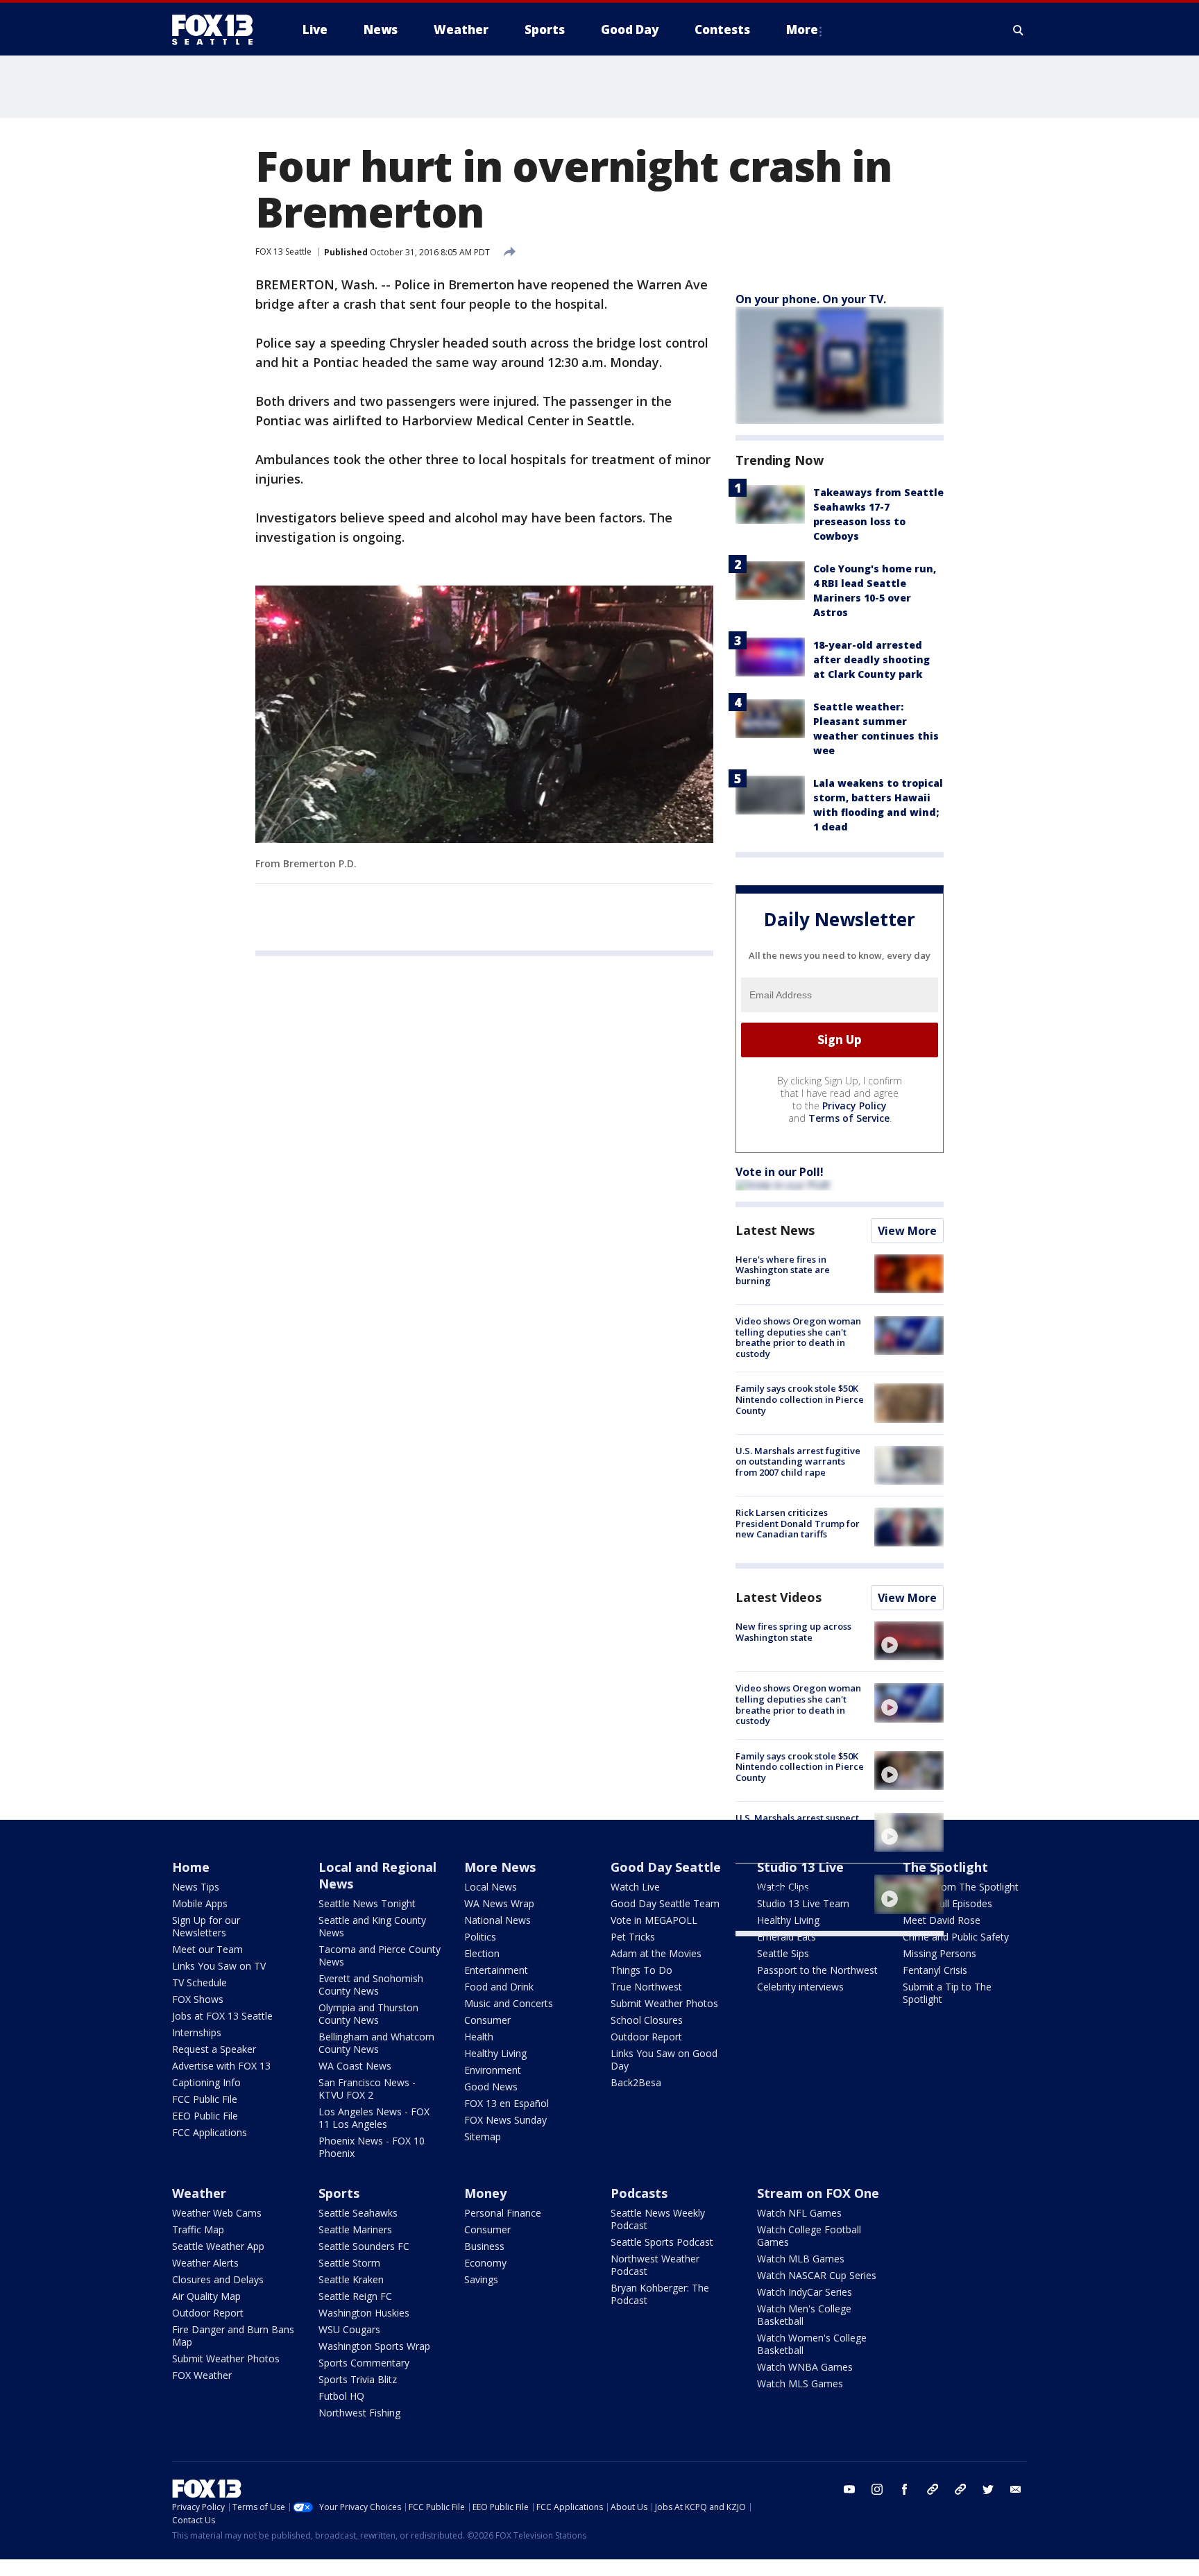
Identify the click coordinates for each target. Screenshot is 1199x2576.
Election (482, 1953)
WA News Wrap (499, 1903)
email (1016, 2489)
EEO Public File (205, 2116)
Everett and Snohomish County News (371, 1985)
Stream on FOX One (818, 2193)
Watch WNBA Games (805, 2367)
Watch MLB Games (801, 2259)
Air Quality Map (206, 2296)
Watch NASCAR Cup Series (817, 2275)
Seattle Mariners (355, 2229)
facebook (905, 2489)
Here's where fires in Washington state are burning (783, 1270)
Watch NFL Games (799, 2213)
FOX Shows (198, 1999)
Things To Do (641, 1970)
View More (907, 1231)
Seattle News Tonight (367, 1903)
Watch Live (635, 1887)
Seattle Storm (349, 2263)
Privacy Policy (854, 1106)
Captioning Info (206, 2082)
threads (960, 2489)
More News (500, 1867)
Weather (199, 2193)
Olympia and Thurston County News (368, 2014)
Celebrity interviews (800, 1987)
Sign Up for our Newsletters (206, 1926)
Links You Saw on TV (219, 1966)
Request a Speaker (214, 2049)
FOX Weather (202, 2375)
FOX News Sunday (505, 2120)
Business (484, 2246)
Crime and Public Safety (956, 1937)
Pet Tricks (633, 1937)
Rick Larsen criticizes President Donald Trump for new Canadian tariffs (798, 1523)
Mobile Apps (200, 1903)
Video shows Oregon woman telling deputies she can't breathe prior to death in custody (798, 1337)
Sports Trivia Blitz (358, 2379)
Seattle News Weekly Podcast (658, 2219)
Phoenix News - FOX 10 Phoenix (372, 2147)
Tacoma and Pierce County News (380, 1955)
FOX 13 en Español (507, 2103)
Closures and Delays (218, 2279)
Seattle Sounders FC (364, 2246)
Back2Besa (636, 2082)
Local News (491, 1887)
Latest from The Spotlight (961, 1887)
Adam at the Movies (656, 1953)
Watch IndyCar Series (805, 2292)
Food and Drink (499, 1987)
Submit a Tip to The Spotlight (947, 1993)
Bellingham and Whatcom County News (376, 2043)
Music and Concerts (509, 2003)
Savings (481, 2279)
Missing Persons (939, 1953)
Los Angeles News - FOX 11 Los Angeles (374, 2118)
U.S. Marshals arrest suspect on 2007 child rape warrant (797, 1823)
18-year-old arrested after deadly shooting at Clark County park (871, 659)
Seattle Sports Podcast (662, 2242)
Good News (491, 2087)
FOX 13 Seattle (283, 251)
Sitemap (483, 2136)
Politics (480, 1937)
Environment (493, 2070)
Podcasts (639, 2193)
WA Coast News (355, 2066)
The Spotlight (945, 1867)
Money (485, 2193)
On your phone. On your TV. (811, 299)
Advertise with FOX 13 (221, 2066)
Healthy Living (495, 2053)
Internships (197, 2032)
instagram (877, 2489)
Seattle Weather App (218, 2246)
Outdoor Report (646, 2037)
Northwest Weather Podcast (655, 2265)
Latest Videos (779, 1597)
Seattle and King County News (372, 1926)
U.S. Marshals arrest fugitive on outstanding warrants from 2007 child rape (798, 1461)
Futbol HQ (341, 2396)
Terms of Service (849, 1118)
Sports (339, 2193)
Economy (485, 2263)
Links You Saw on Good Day (664, 2059)
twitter (988, 2489)
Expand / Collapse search (1019, 30)
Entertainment (496, 1970)
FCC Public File (205, 2099)
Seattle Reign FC (355, 2296)
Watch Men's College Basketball (804, 2315)
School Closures (647, 2020)
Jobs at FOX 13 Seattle (222, 2016)
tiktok (933, 2489)
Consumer (487, 2020)
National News (498, 1920)
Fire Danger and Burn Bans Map (233, 2336)
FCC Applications (210, 2132)
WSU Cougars (349, 2329)
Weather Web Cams (217, 2213)
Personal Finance (503, 2213)
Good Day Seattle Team (665, 1903)
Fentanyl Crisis (935, 1970)
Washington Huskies (364, 2313)
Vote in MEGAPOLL (654, 1920)
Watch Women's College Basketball (812, 2344)
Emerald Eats (786, 1937)
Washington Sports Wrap (374, 2346)
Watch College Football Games (809, 2236)
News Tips (196, 1887)
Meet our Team (207, 1949)
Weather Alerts (205, 2263)
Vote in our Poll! (780, 1172)
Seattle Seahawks (358, 2213)
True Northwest (646, 1987)
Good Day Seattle (666, 1867)
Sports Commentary (364, 2363)
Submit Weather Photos (664, 2003)
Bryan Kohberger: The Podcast (660, 2294)
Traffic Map (198, 2229)
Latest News (775, 1230)
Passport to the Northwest (817, 1970)
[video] (909, 1641)
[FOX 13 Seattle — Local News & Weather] (218, 30)
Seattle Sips (783, 1953)
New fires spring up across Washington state (793, 1632)
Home (191, 1867)
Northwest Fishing (359, 2413)
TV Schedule (199, 1982)
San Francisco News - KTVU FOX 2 (367, 2089)
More (802, 29)
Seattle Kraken (351, 2279)
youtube (849, 2489)
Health (479, 2037)
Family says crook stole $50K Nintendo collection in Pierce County (800, 1399)
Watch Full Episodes (947, 1903)
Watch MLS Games (800, 2383)
